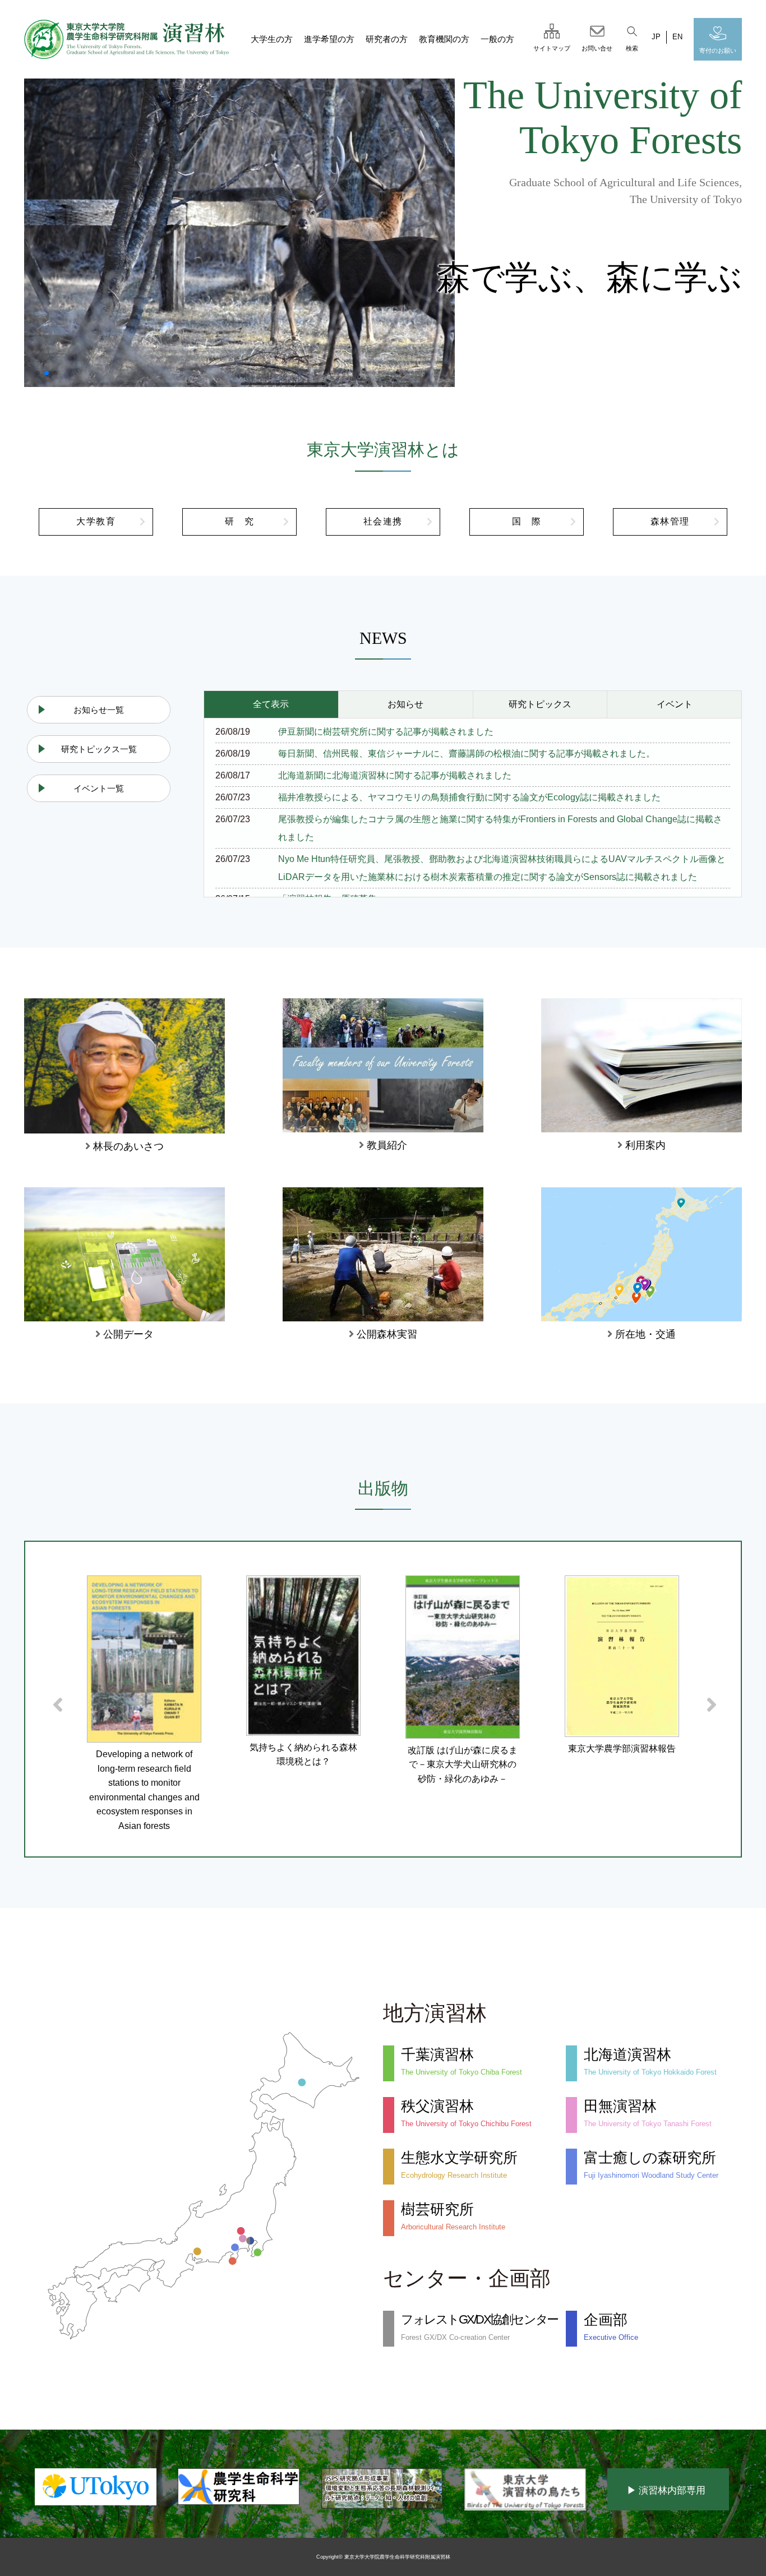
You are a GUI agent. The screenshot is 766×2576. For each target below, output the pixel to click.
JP (656, 37)
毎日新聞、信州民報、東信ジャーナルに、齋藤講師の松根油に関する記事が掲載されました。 (467, 754)
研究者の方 (387, 39)
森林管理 (670, 521)
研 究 (240, 521)
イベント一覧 (99, 788)
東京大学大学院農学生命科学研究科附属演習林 (397, 2557)
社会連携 (383, 521)
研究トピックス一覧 (99, 749)
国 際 (527, 521)
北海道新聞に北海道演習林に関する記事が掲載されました (395, 775)
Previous (53, 1699)
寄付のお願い (718, 50)
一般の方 (497, 39)
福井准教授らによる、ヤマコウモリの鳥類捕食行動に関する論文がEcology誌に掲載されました (469, 797)
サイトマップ (552, 48)
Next (707, 1699)
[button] (38, 373)
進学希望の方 (329, 39)
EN (677, 37)
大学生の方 (272, 39)
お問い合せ (597, 48)
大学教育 (96, 521)
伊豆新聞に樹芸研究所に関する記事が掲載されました (386, 732)
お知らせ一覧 (99, 710)
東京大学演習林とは (383, 450)
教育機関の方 (444, 39)
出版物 (383, 1489)
